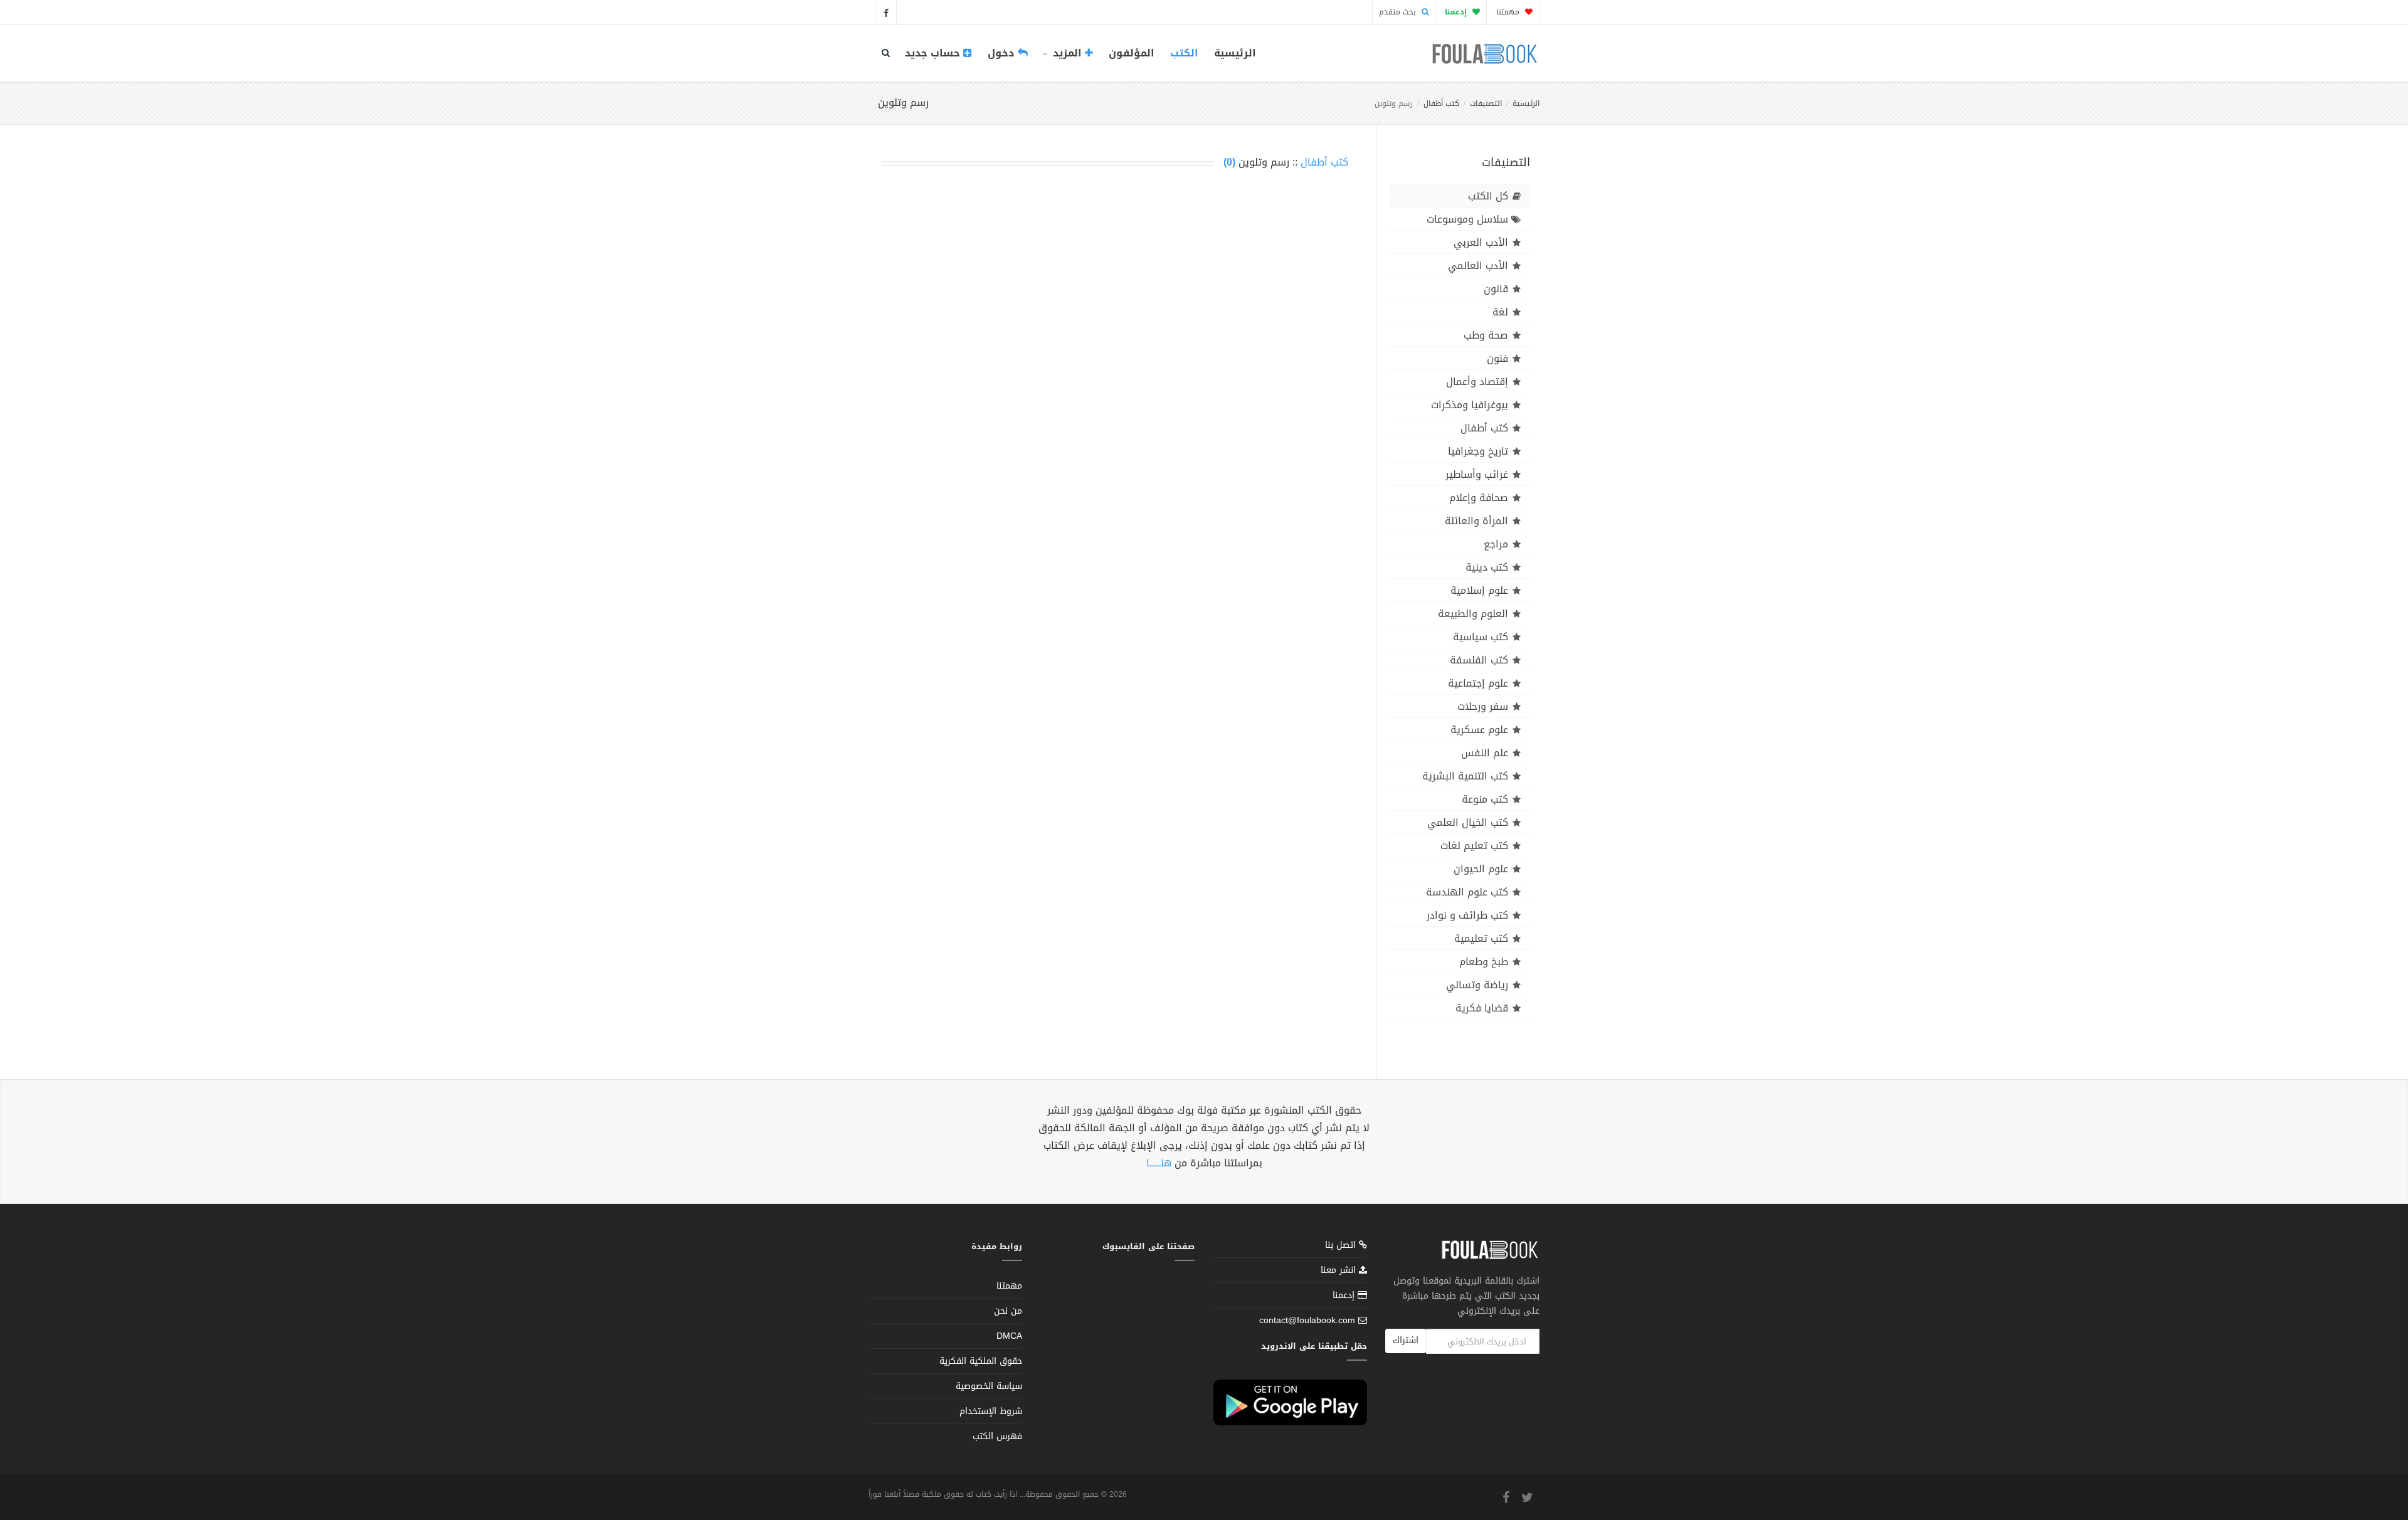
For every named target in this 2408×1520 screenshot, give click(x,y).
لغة (1500, 312)
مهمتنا (1509, 12)
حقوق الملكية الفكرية (981, 1361)
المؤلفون (1132, 53)
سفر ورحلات (1483, 706)
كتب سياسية (1481, 637)
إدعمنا (1345, 1295)
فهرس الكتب (997, 1436)
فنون (1497, 358)
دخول (1003, 53)
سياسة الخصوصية (989, 1386)
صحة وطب (1486, 335)
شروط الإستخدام (991, 1411)
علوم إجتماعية (1478, 683)
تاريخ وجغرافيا (1478, 451)
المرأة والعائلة (1476, 521)
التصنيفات (1486, 103)
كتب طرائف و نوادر (1467, 915)
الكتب (1184, 53)
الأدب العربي (1481, 242)
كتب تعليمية (1481, 938)
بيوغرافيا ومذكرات (1470, 405)
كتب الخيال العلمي (1468, 822)
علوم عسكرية (1479, 730)
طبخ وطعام (1484, 962)
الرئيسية (1235, 53)
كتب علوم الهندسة (1467, 892)
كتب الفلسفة (1479, 660)
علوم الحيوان (1481, 869)
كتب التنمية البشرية (1465, 776)
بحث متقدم (1399, 12)
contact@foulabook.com (1307, 1320)
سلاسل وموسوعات (1467, 219)
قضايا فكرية (1482, 1008)
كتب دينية (1487, 567)
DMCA (1009, 1336)
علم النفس (1485, 753)
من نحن (1008, 1311)
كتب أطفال (1441, 103)
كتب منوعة (1485, 799)
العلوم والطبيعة (1473, 614)
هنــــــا (1159, 1163)
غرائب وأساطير (1477, 474)
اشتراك (1406, 1340)
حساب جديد (934, 53)
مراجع (1496, 544)
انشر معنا (1340, 1270)
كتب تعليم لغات (1474, 846)
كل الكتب (1488, 196)
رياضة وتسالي (1477, 985)
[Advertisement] (1115, 277)
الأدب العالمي (1478, 266)
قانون (1496, 289)
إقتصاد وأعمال (1477, 382)
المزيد (1067, 53)
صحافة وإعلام (1479, 498)
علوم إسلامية (1479, 590)
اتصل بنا (1342, 1246)
